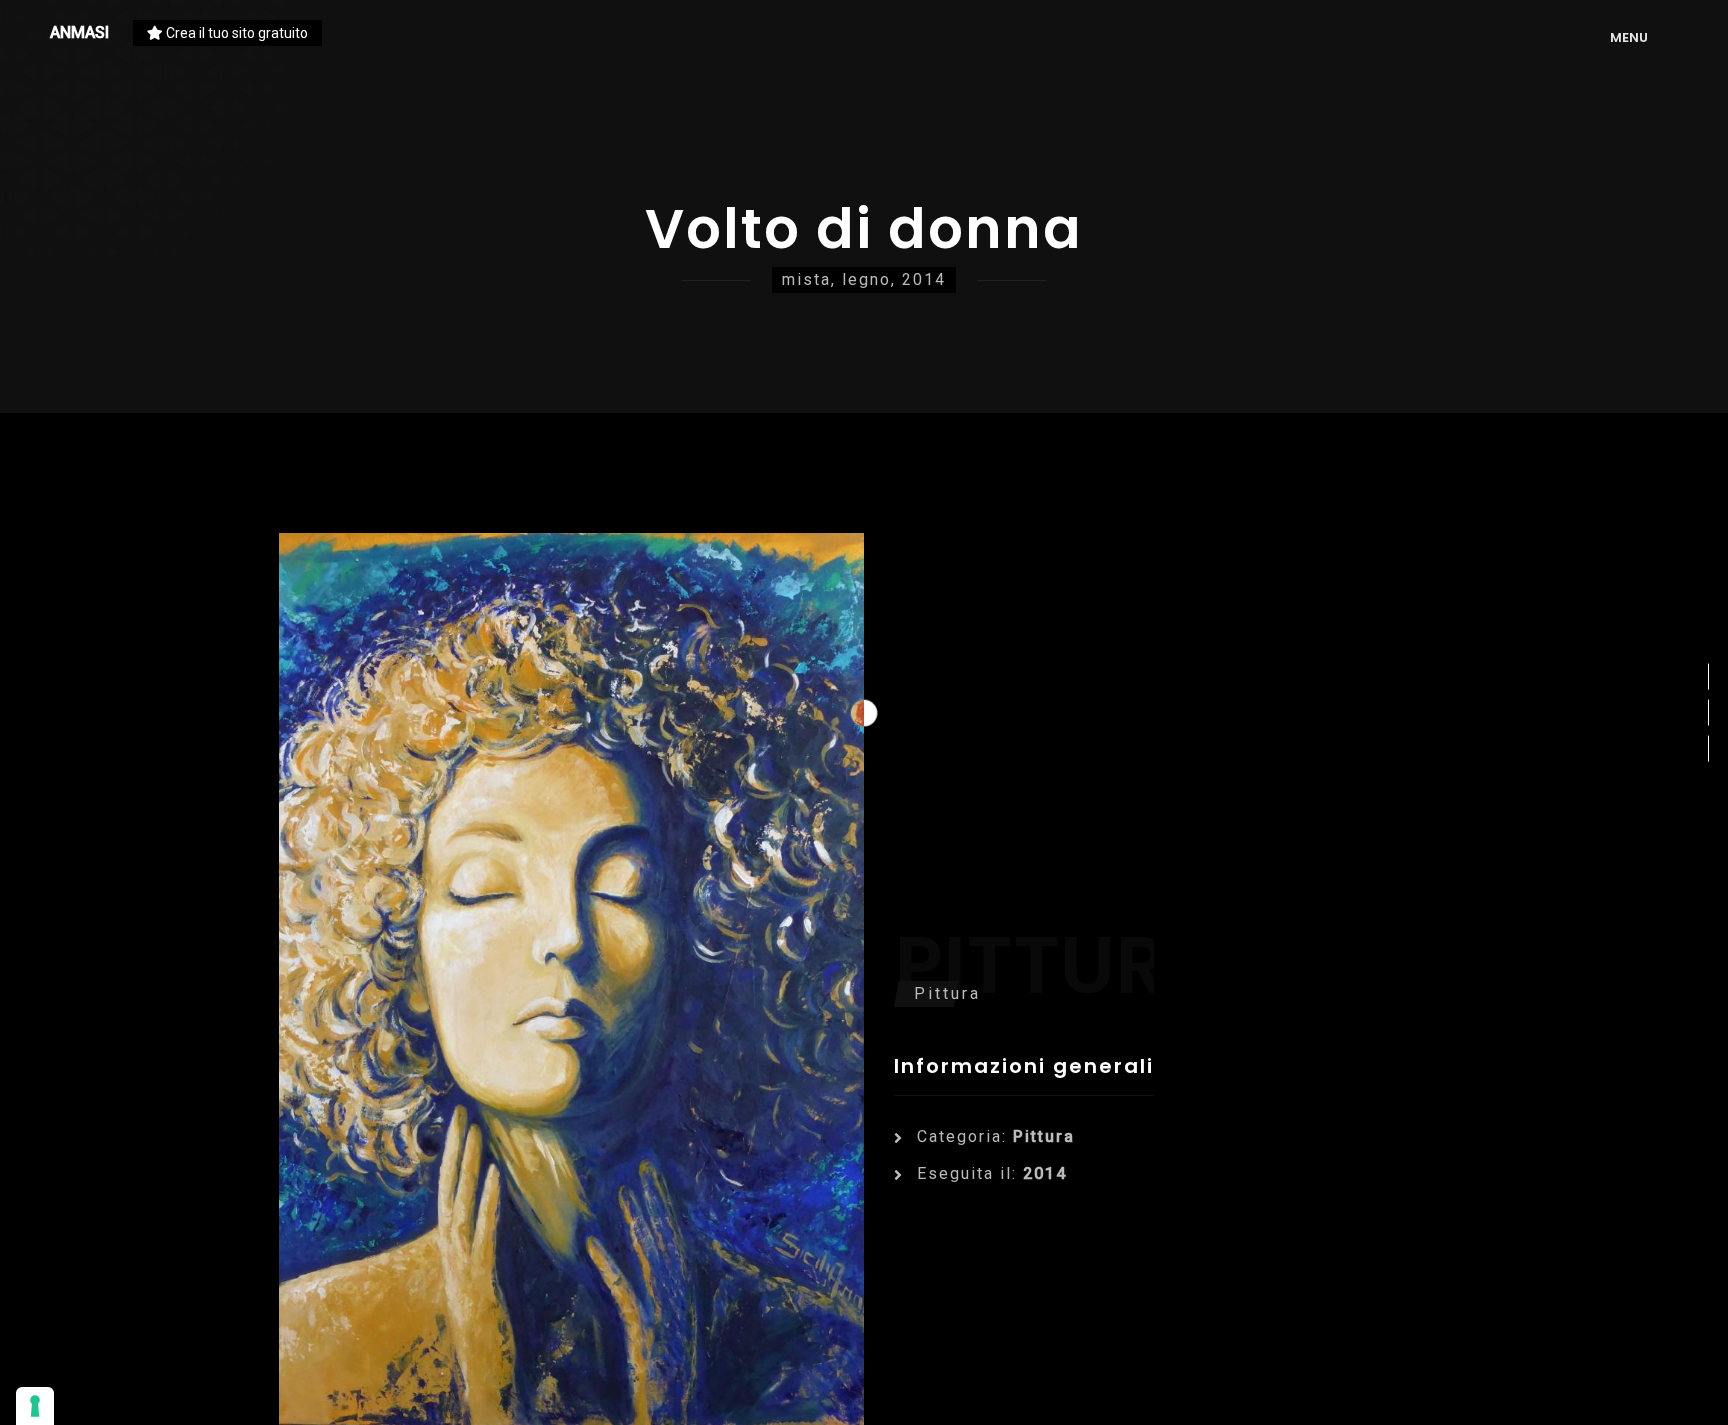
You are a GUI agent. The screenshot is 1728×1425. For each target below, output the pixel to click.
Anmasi (79, 32)
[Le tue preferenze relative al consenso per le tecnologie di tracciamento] (35, 1406)
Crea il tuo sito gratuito (235, 33)
